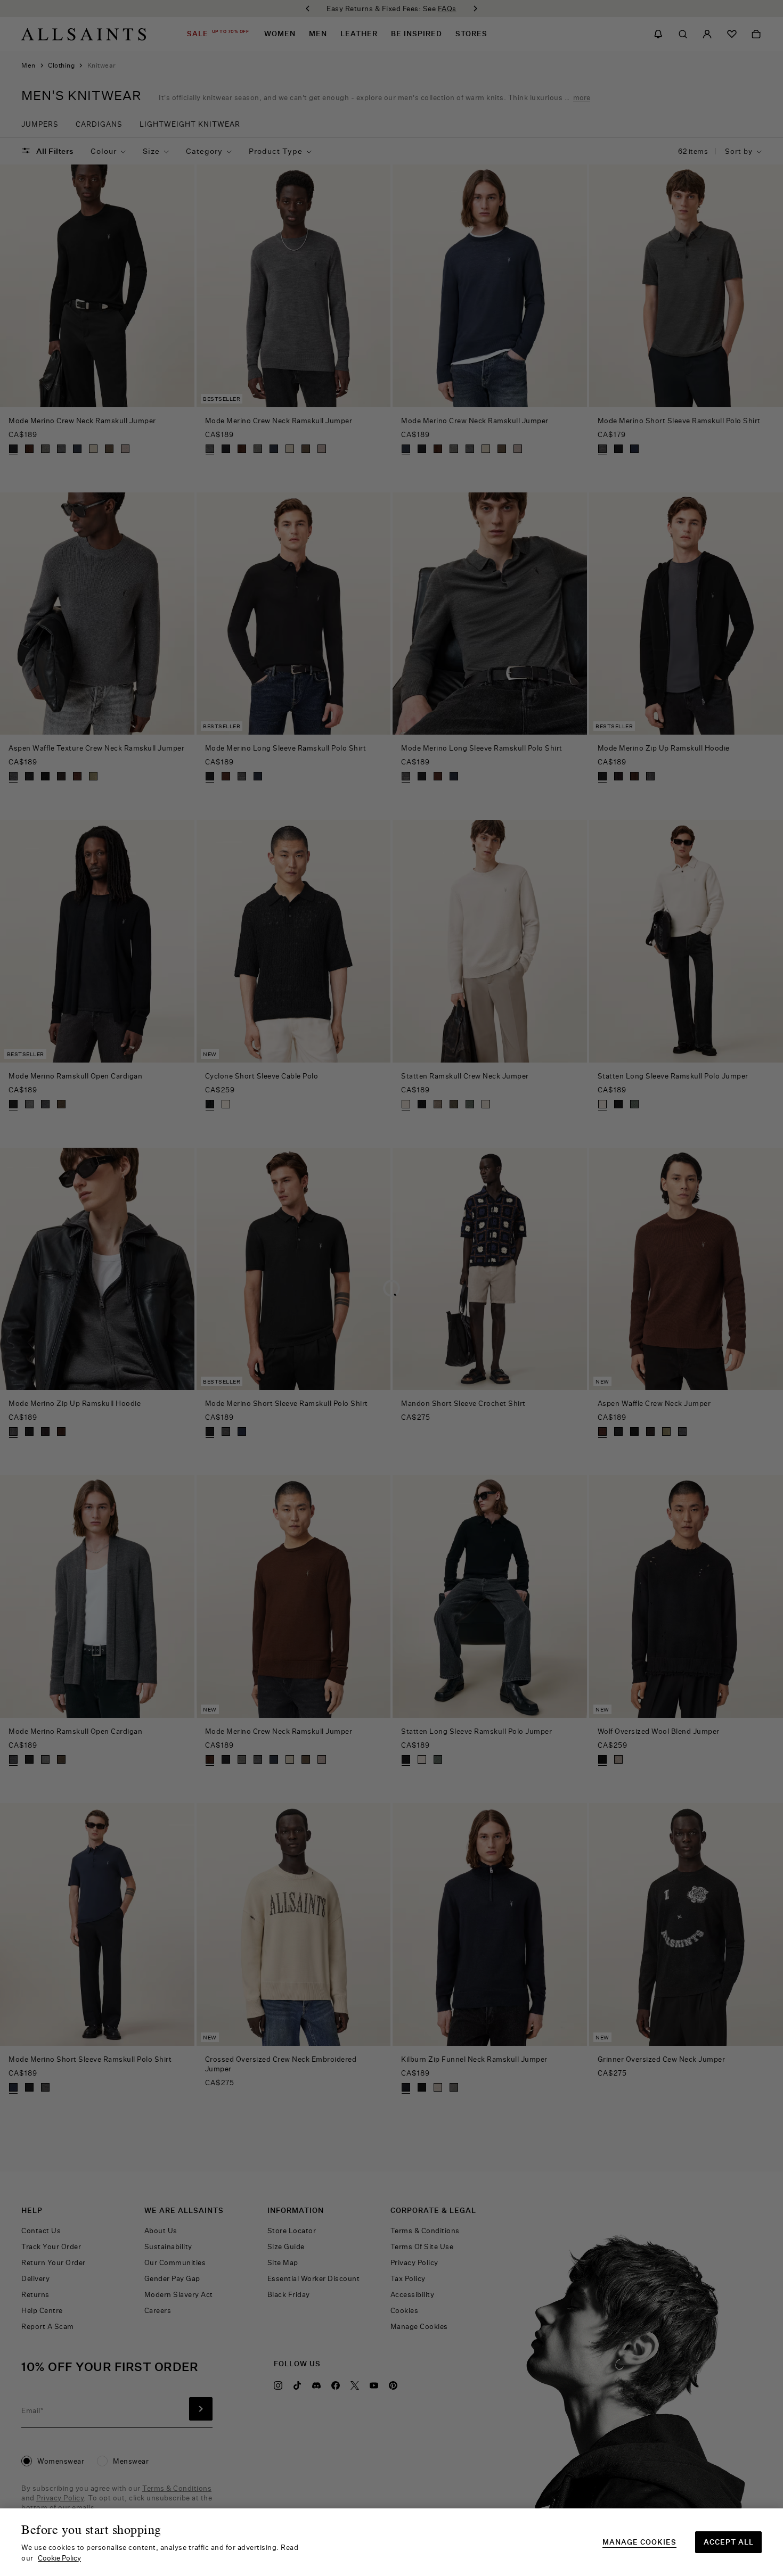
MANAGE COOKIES (639, 2542)
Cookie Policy (59, 2558)
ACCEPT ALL (729, 2542)
